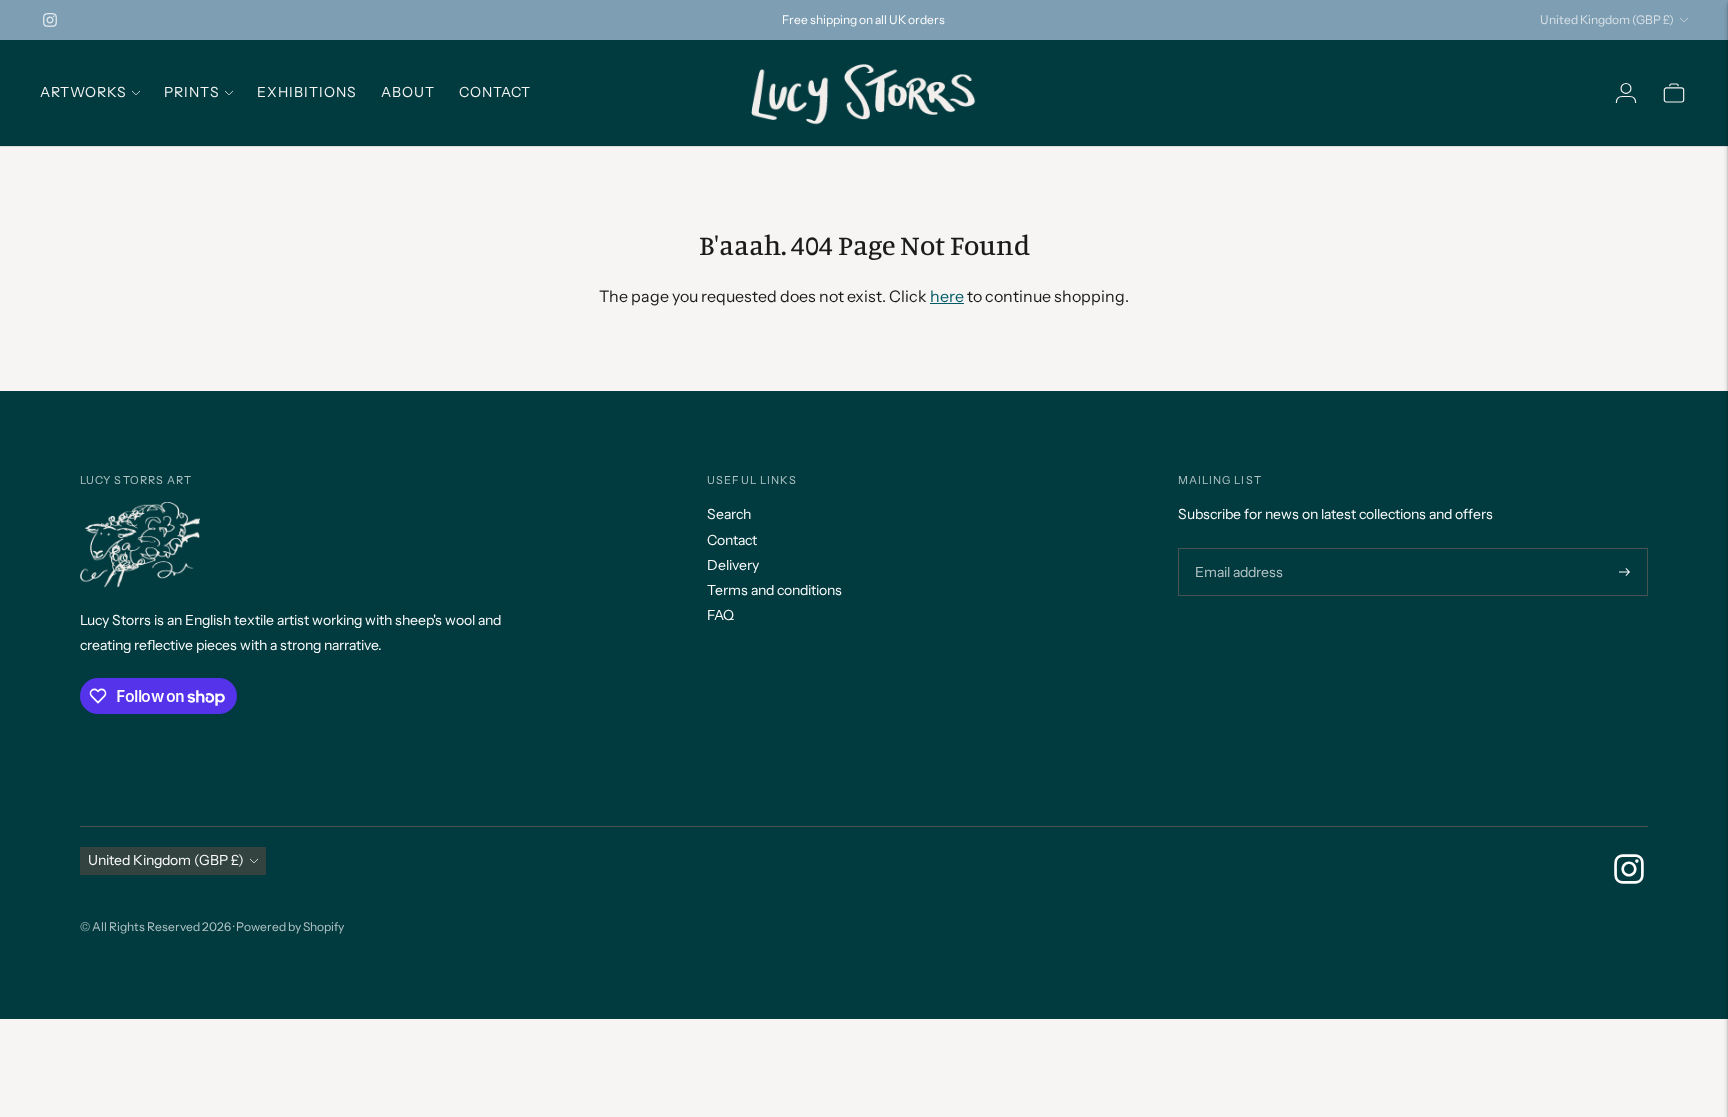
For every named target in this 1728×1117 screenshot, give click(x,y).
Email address (1236, 548)
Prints (192, 92)
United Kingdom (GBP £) (1607, 19)
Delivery (733, 565)
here (947, 296)
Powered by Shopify (290, 926)
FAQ (720, 615)
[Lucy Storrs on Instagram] (50, 20)
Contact (495, 92)
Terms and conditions (774, 590)
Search (729, 514)
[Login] (1626, 93)
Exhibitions (307, 92)
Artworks (83, 92)
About (408, 92)
